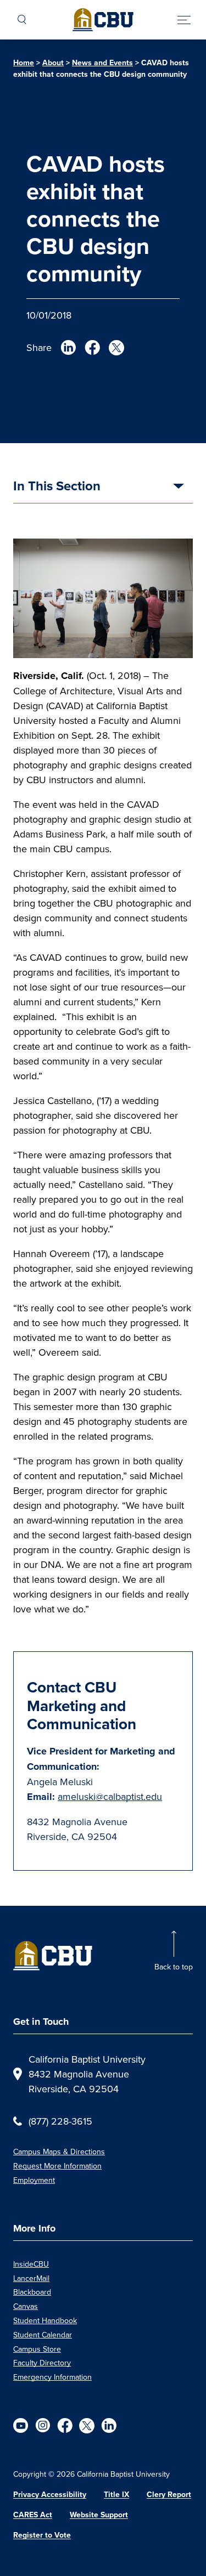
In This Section (57, 487)
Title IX (116, 2494)
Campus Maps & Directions (59, 2152)
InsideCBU (31, 2264)
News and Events (102, 63)
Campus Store (37, 2349)
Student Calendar (43, 2335)
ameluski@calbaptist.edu (110, 1796)
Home (24, 63)
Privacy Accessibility (50, 2494)
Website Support (99, 2515)
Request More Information (57, 2166)
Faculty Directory (42, 2363)
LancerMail (31, 2278)
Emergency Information (52, 2377)
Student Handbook (45, 2320)
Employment (34, 2180)
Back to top (174, 1967)
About (53, 63)
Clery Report (169, 2494)
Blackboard (32, 2292)
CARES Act (33, 2515)
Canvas (26, 2306)
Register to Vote (42, 2535)
